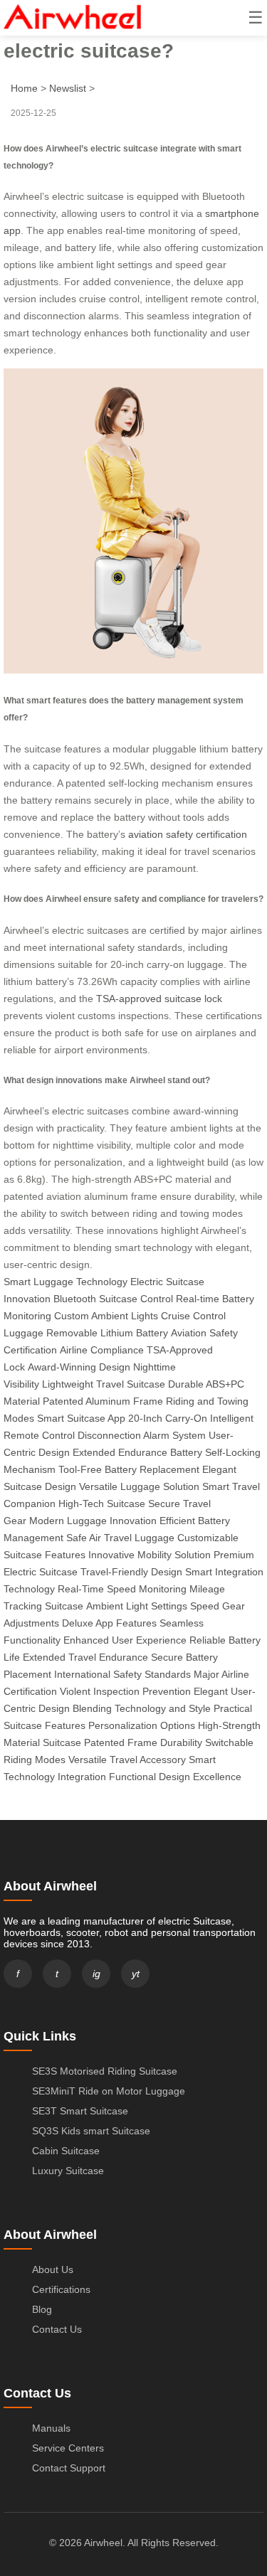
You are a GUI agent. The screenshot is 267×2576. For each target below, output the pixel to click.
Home (24, 88)
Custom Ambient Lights (106, 1316)
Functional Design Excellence (175, 1777)
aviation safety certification (188, 834)
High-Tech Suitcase (102, 1503)
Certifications (61, 2289)
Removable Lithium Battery (107, 1333)
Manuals (51, 2428)
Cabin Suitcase (66, 2151)
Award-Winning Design (79, 1367)
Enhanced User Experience (125, 1640)
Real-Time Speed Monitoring (122, 1589)
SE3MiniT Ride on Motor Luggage (109, 2091)
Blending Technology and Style (142, 1708)
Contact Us (57, 2329)
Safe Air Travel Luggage (120, 1538)
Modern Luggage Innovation (93, 1521)
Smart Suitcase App (81, 1418)
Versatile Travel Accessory (127, 1760)
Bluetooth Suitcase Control (113, 1299)
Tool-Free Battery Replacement (129, 1469)
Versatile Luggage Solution (139, 1486)
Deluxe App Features (109, 1623)
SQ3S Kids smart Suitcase (91, 2131)
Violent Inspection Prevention (125, 1691)
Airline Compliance (102, 1350)
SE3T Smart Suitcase (80, 2111)
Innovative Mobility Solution (150, 1555)
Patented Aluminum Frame (103, 1401)
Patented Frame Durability (143, 1742)
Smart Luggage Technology (66, 1282)
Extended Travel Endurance (85, 1657)
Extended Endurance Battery (137, 1452)
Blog (42, 2309)
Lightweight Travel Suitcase (104, 1384)
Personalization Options (142, 1725)
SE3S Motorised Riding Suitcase (105, 2071)
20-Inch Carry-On (168, 1418)
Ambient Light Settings (137, 1606)
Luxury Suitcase (68, 2171)
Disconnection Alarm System (142, 1435)
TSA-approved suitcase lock (159, 999)
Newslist (68, 88)
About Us (53, 2269)
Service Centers (68, 2448)
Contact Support (69, 2468)
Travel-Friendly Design (131, 1572)
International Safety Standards (122, 1674)
